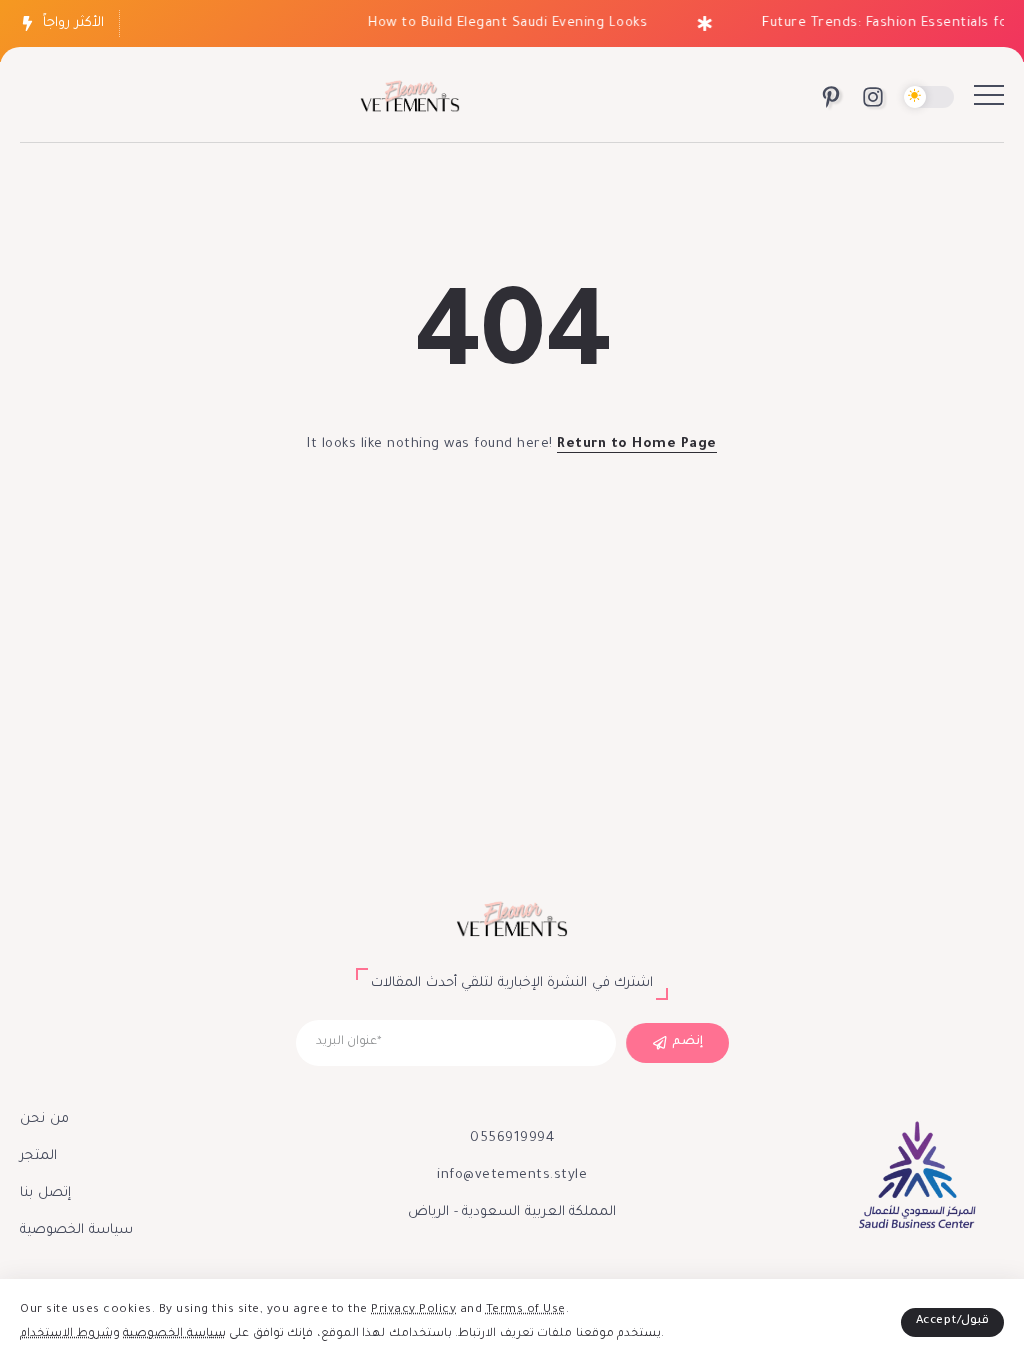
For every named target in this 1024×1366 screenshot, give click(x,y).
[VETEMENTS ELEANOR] (410, 98)
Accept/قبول (953, 1321)
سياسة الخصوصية (174, 1334)
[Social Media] (831, 97)
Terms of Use (526, 1310)
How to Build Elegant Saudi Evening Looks (500, 23)
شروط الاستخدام (66, 1334)
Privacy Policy (413, 1310)
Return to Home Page (637, 444)
